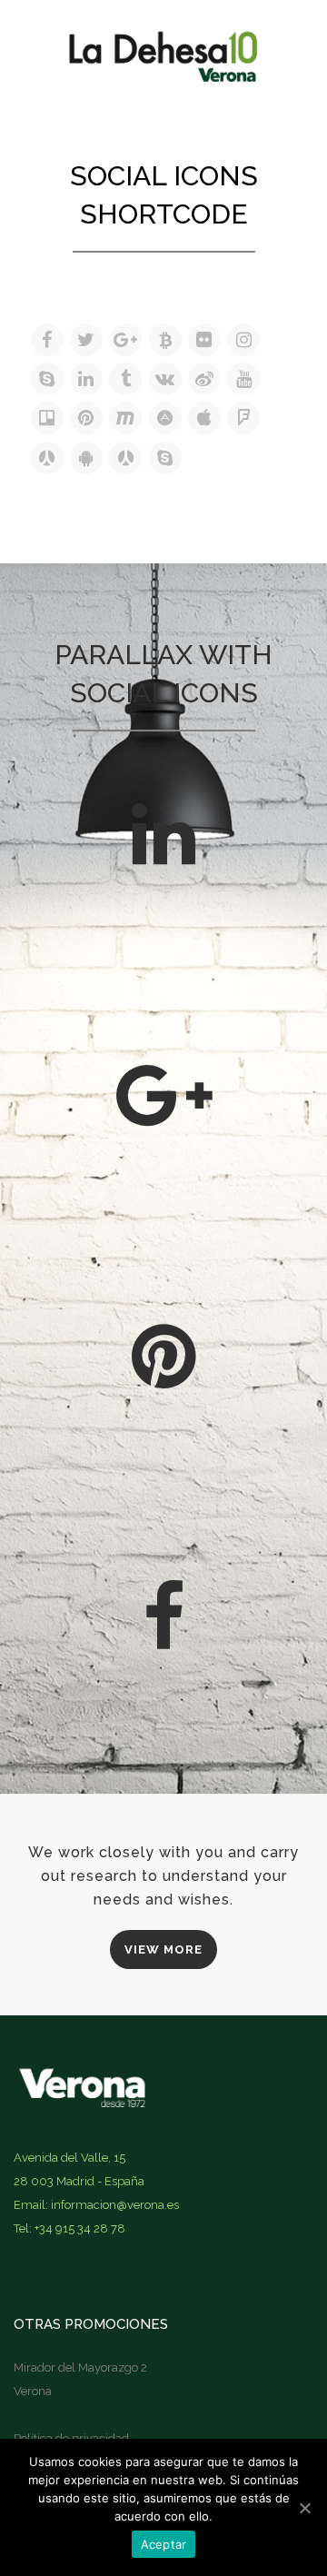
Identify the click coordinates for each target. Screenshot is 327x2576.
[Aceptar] (304, 2508)
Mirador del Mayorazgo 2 (80, 2367)
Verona (33, 2391)
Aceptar (164, 2544)
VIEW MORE (163, 1949)
